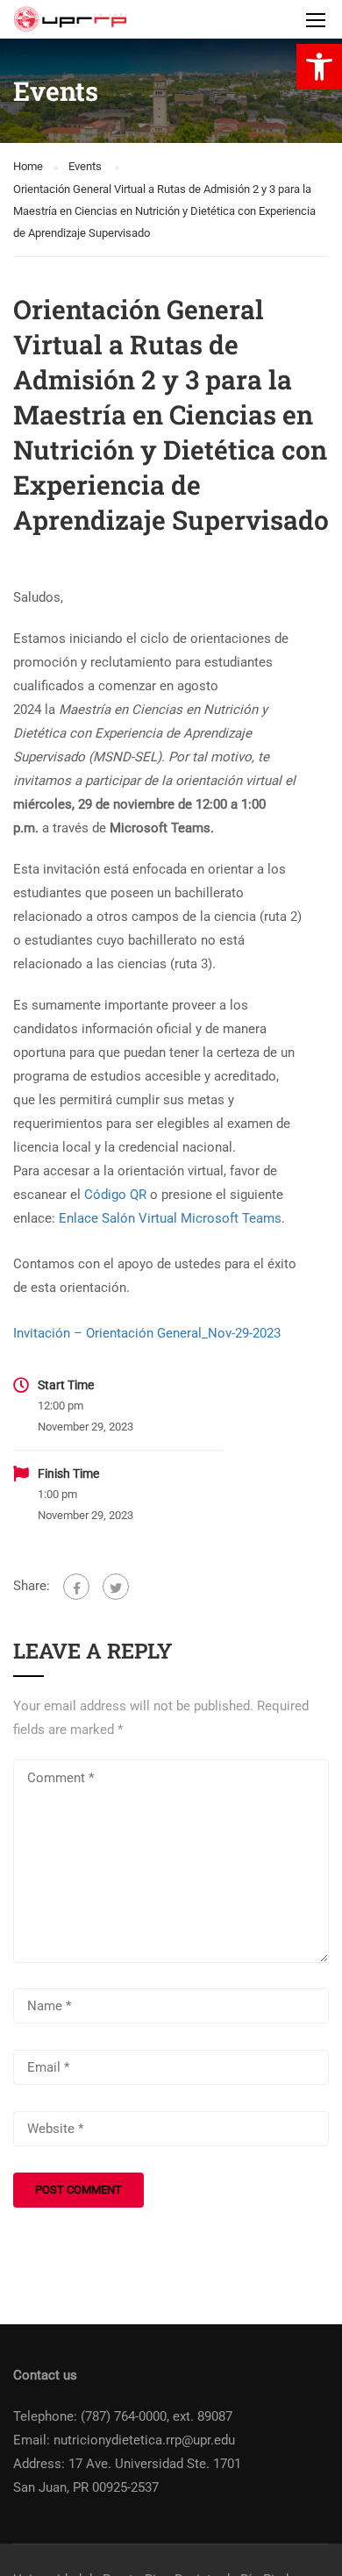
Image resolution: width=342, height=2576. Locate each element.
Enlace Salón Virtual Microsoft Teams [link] (170, 1218)
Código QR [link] (115, 1195)
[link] (319, 67)
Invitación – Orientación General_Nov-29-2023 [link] (147, 1333)
